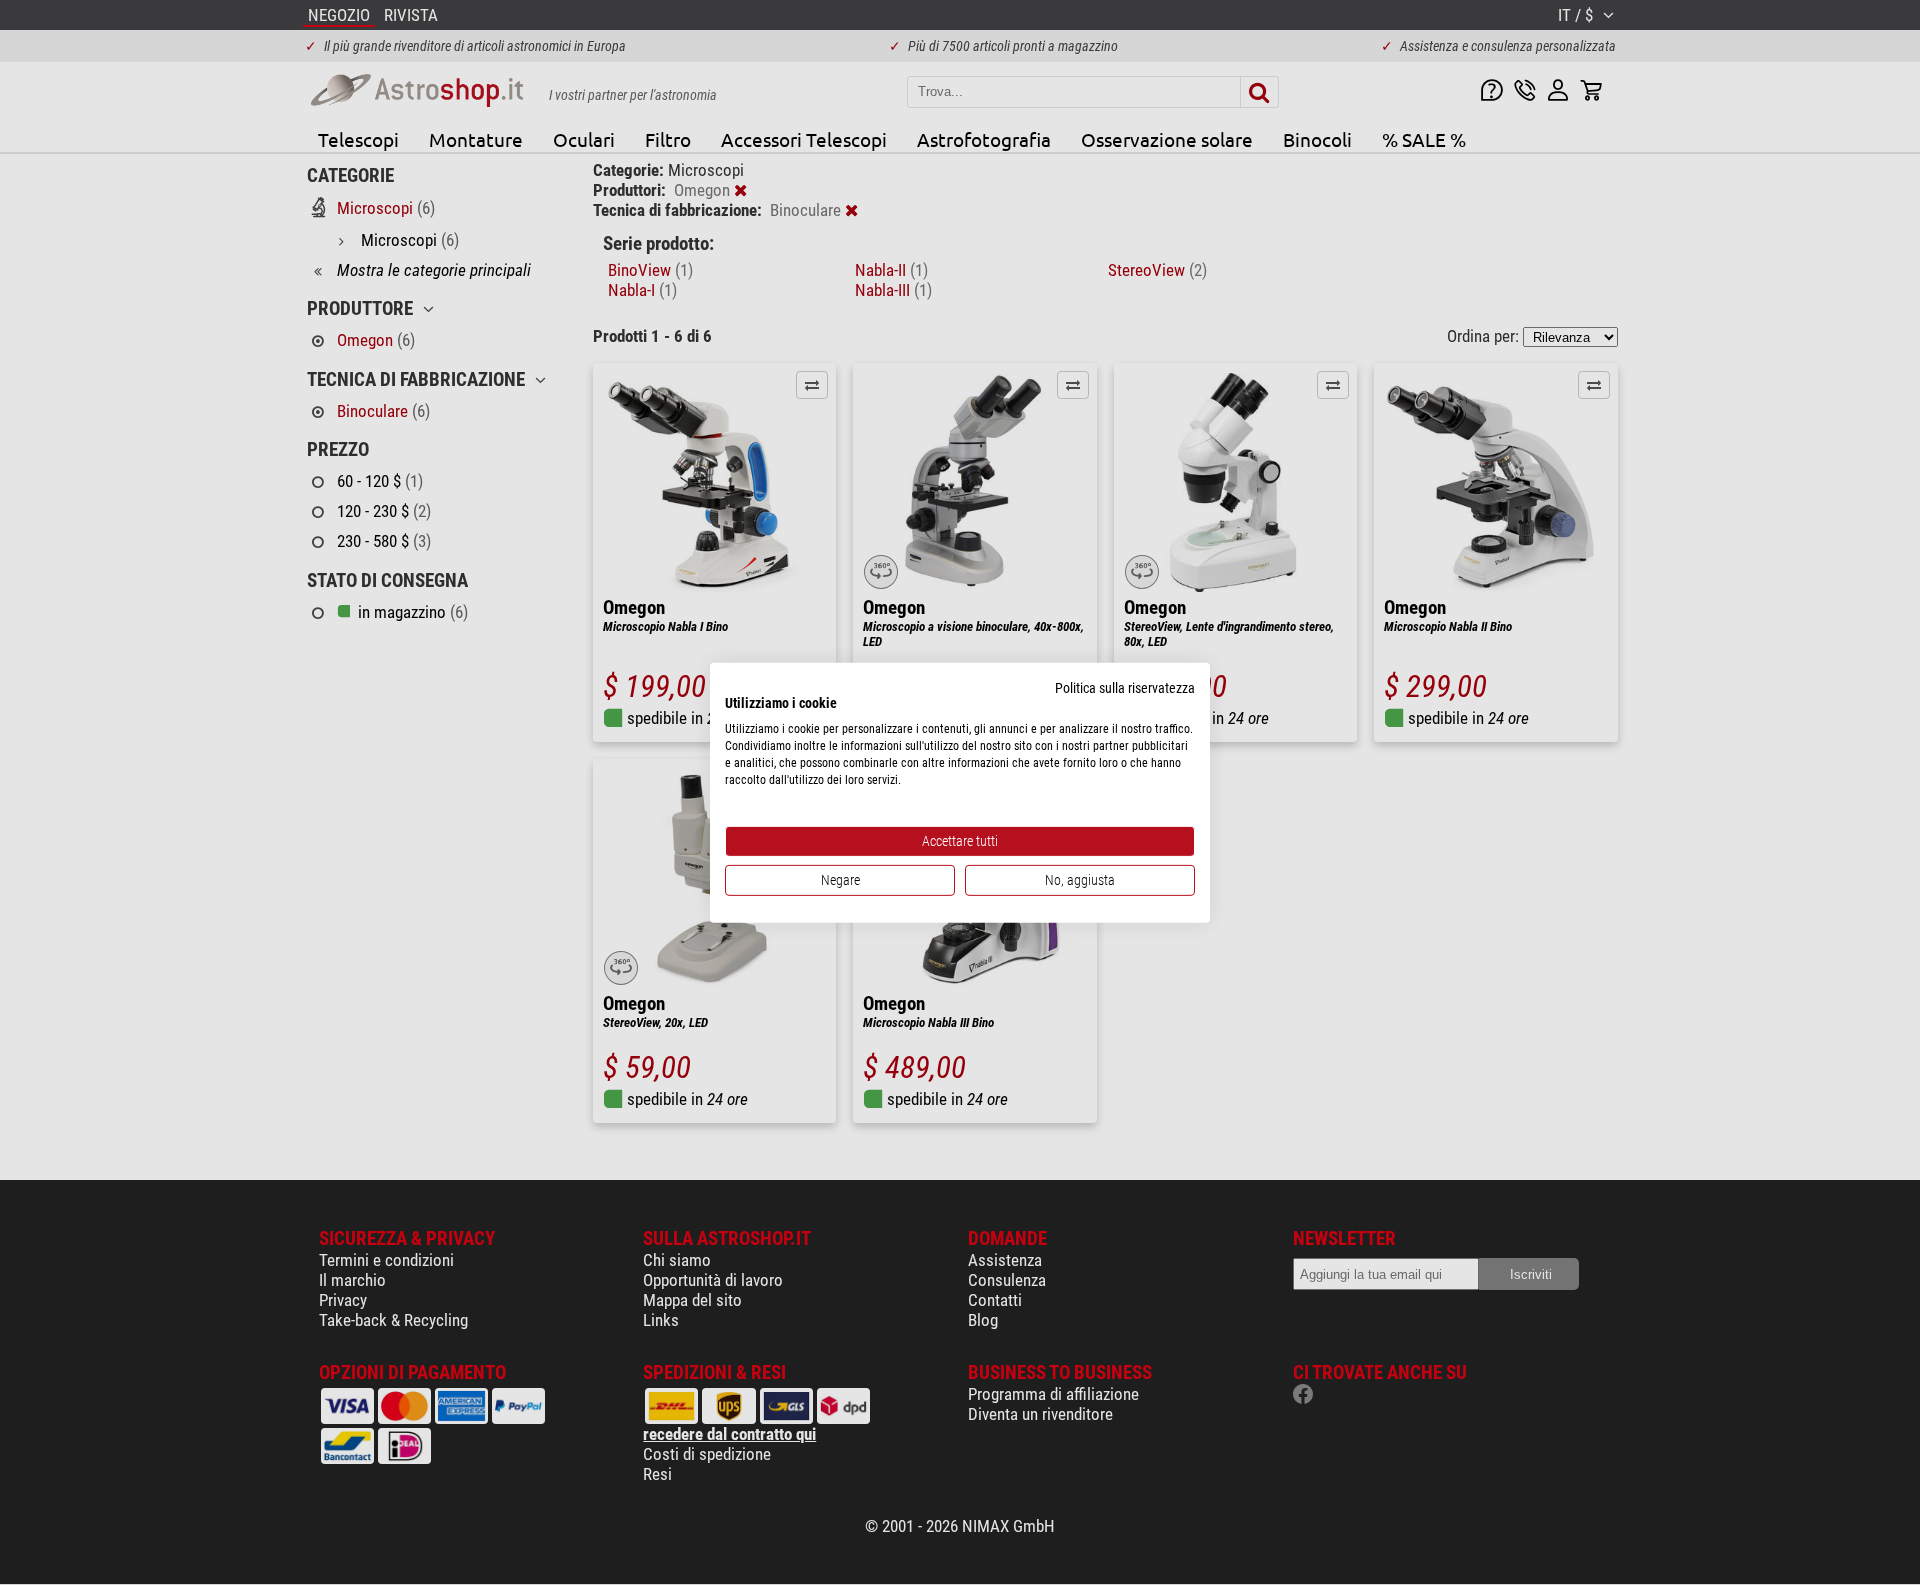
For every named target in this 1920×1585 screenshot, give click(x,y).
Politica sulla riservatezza (1125, 687)
